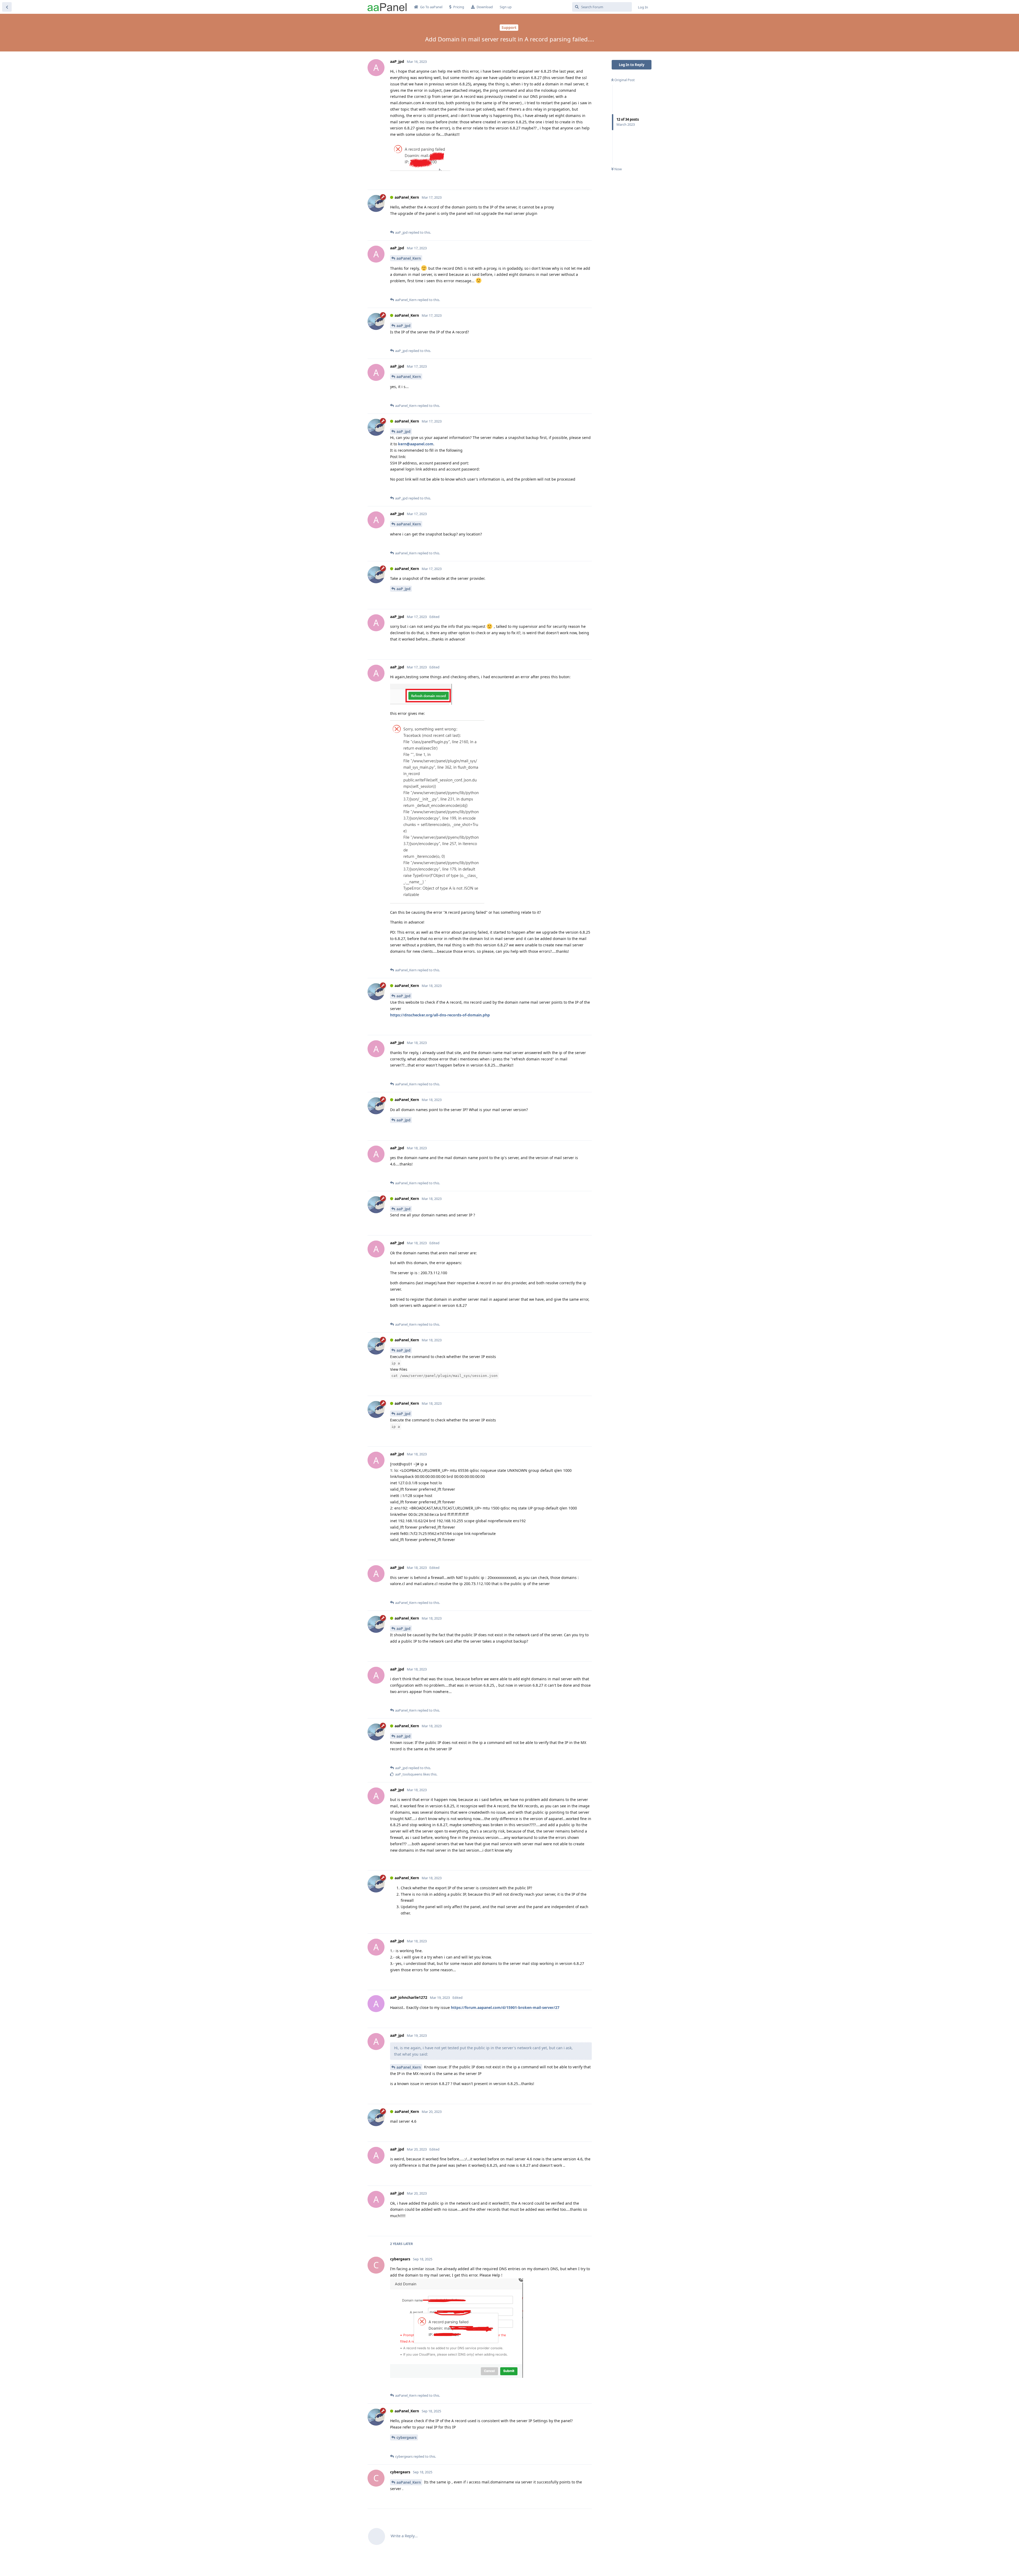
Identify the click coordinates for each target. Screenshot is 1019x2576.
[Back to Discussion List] (7, 7)
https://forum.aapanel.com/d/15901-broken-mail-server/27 (505, 2007)
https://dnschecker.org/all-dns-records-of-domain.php (440, 1015)
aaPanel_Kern (409, 258)
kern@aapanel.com (416, 444)
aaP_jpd (403, 326)
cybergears (407, 2437)
